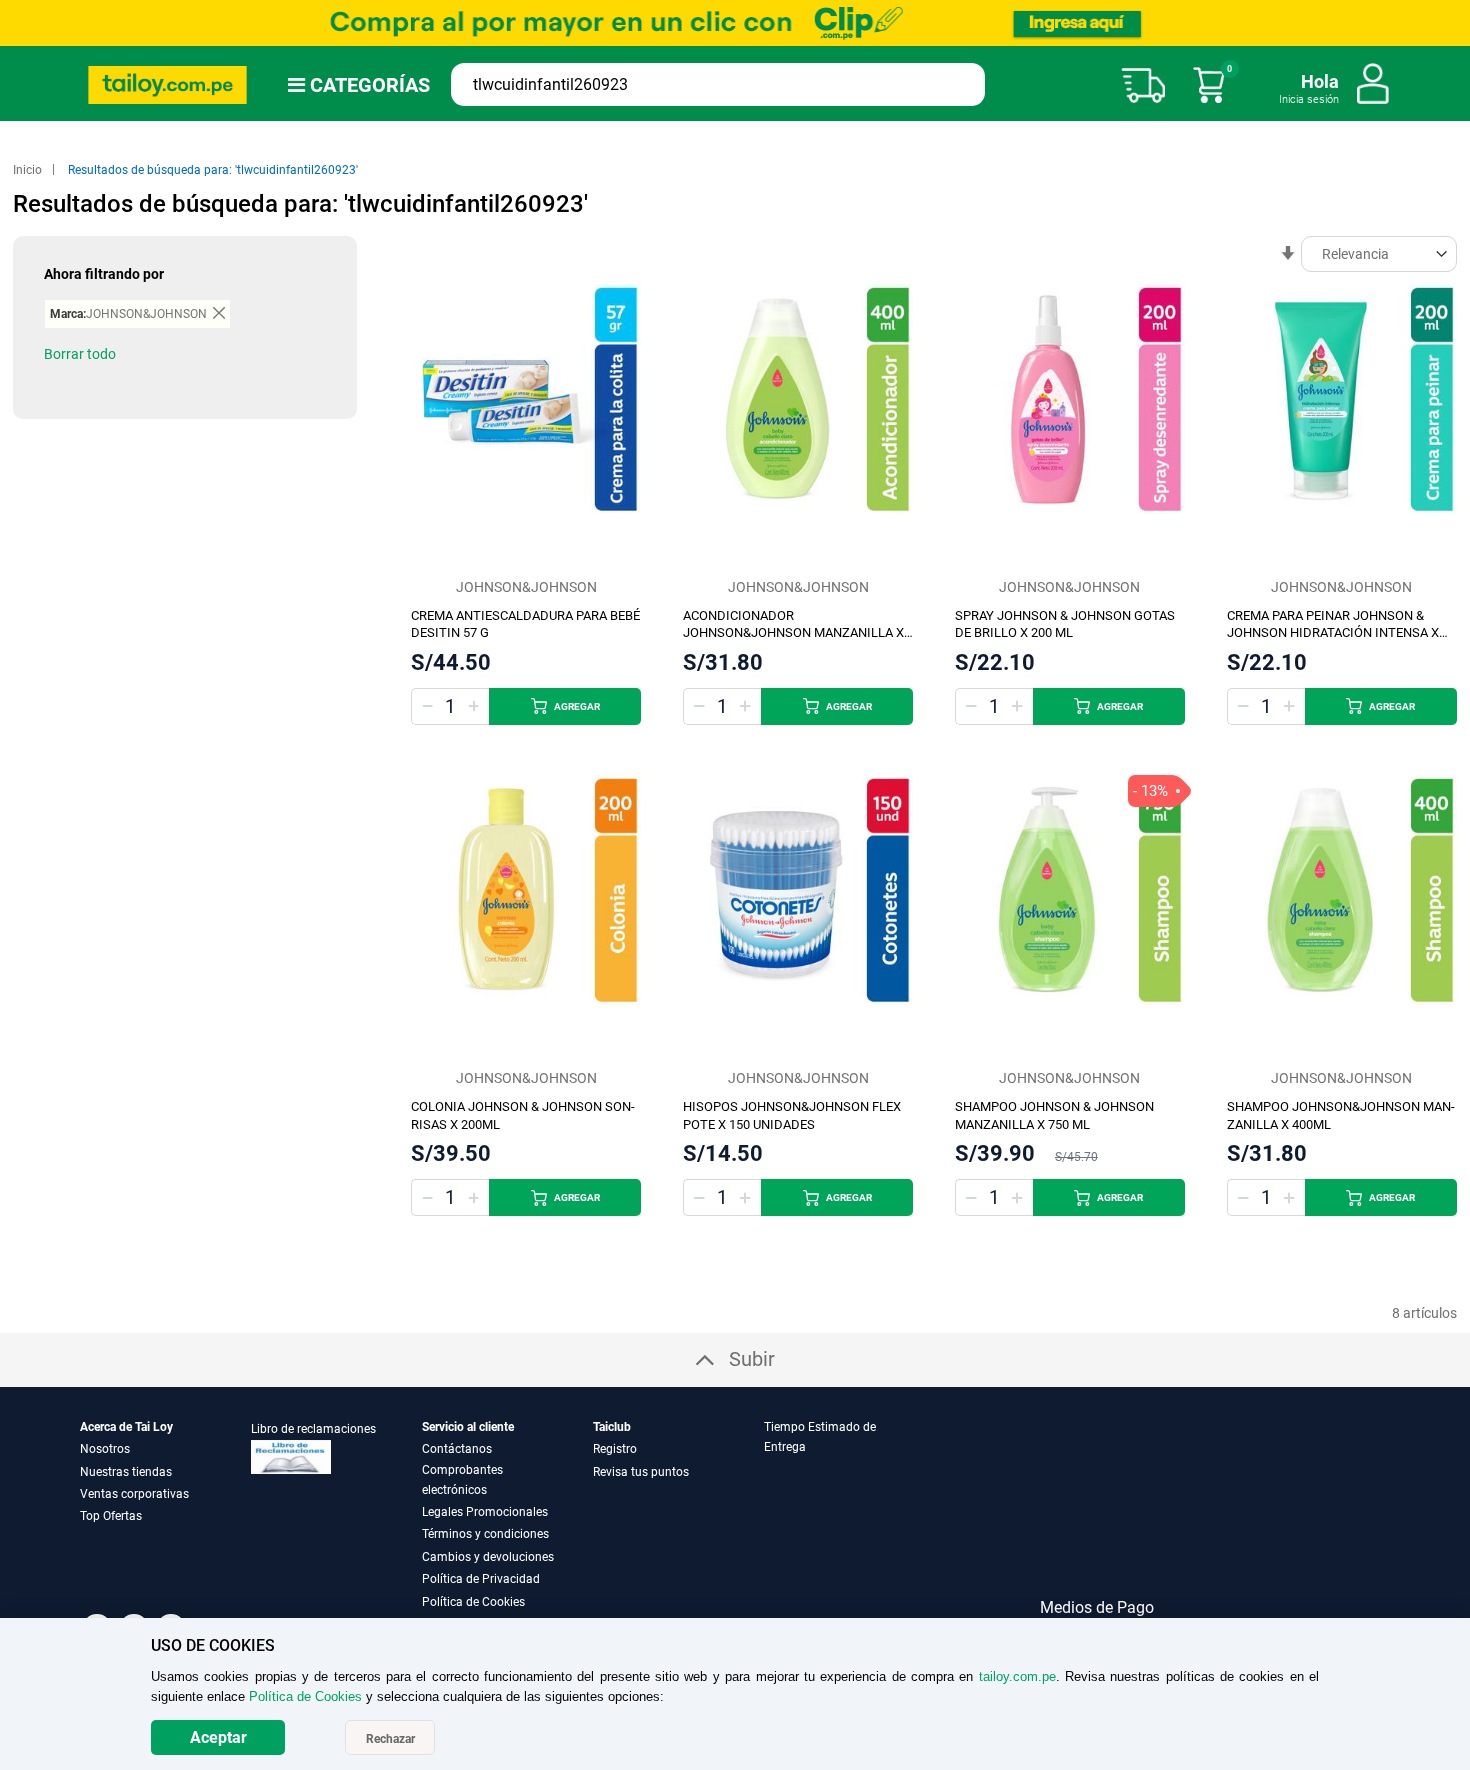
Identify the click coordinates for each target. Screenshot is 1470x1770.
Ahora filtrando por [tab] (104, 274)
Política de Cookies (473, 1602)
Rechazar (390, 1739)
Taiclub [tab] (612, 1427)
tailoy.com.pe (1017, 1676)
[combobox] (718, 84)
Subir (752, 1359)
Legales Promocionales (485, 1512)
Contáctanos (457, 1449)
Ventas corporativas (134, 1494)
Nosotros (105, 1449)
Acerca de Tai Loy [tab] (126, 1427)
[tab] (848, 1514)
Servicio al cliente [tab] (468, 1427)
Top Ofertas (111, 1516)
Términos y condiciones (485, 1534)
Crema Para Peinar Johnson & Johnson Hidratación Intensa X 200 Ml (1333, 633)
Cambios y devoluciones (488, 1557)
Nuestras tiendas (126, 1472)
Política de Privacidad (481, 1579)
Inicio (29, 170)
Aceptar (218, 1737)
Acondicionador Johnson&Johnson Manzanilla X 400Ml (793, 633)
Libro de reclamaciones (313, 1429)
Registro (615, 1449)
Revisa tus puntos (641, 1472)
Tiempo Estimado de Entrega (820, 1437)
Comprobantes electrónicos (462, 1480)
